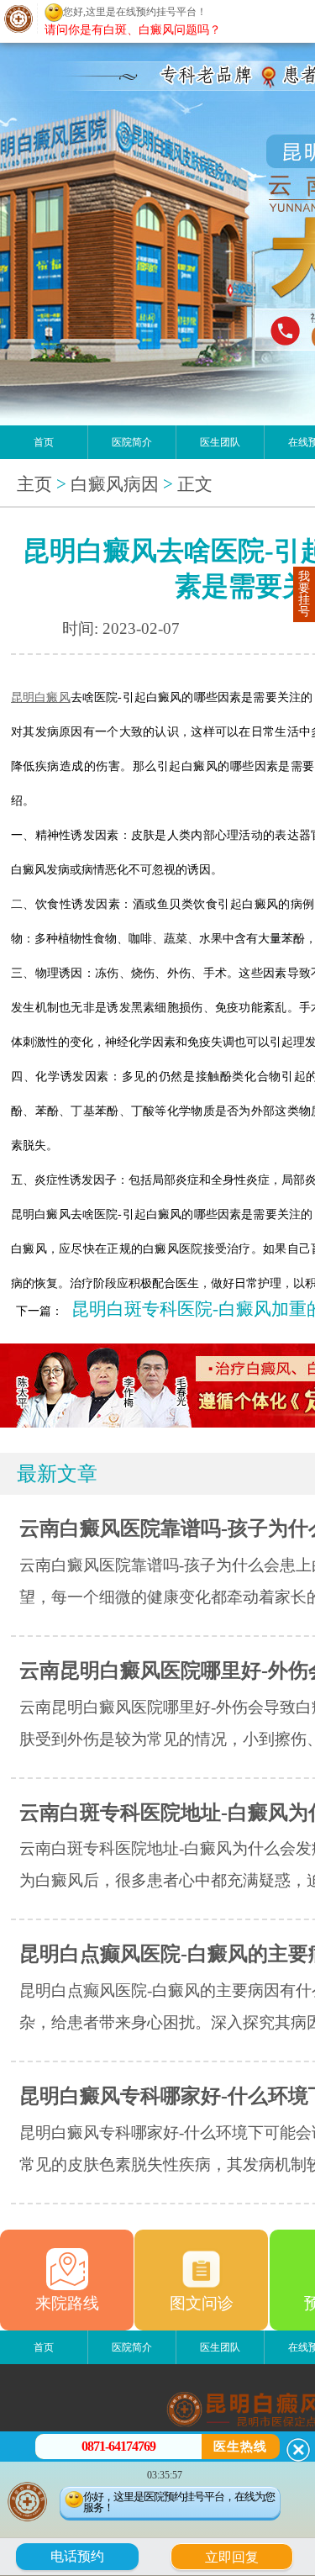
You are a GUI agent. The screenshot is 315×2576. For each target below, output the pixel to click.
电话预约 (77, 2556)
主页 (34, 484)
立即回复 (238, 2555)
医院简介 (132, 442)
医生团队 (220, 442)
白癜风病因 (115, 484)
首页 (44, 442)
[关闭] (298, 2450)
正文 (195, 484)
